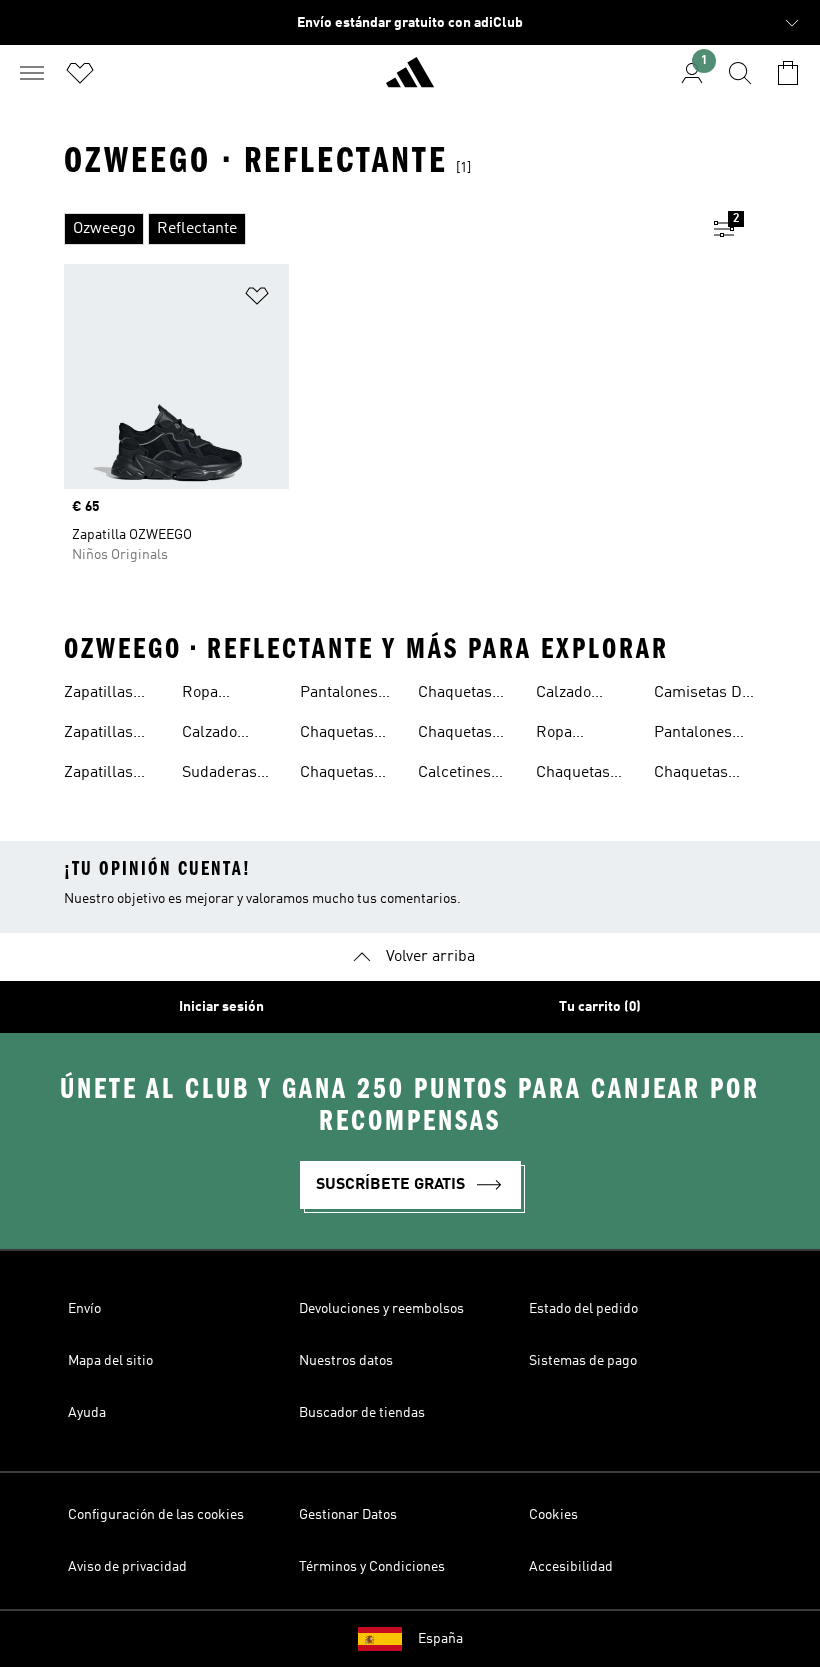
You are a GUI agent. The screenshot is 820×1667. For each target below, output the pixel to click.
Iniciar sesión (221, 1007)
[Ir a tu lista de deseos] (80, 73)
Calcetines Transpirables (467, 775)
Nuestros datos (346, 1361)
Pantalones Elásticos (693, 735)
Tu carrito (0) (600, 1007)
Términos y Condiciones (372, 1567)
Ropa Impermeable (229, 695)
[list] (378, 229)
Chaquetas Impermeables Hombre (469, 695)
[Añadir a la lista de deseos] (257, 299)
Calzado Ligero (209, 735)
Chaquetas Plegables (337, 775)
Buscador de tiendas (362, 1413)
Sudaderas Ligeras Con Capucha (224, 775)
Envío (84, 1309)
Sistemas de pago (583, 1361)
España (440, 1639)
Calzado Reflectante (576, 695)
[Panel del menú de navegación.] (32, 73)
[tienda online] (410, 81)
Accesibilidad (571, 1567)
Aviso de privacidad (127, 1567)
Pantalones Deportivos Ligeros (339, 695)
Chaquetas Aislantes (573, 775)
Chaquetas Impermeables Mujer (469, 735)
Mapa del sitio (110, 1361)
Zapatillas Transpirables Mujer (113, 695)
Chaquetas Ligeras (337, 735)
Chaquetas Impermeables (705, 775)
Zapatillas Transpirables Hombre (113, 735)
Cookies (553, 1515)
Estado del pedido (583, 1309)
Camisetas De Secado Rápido (702, 695)
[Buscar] (740, 73)
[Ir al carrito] (788, 73)
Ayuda (87, 1413)
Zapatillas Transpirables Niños (113, 775)
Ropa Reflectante (576, 735)
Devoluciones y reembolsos (381, 1309)
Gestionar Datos (348, 1515)
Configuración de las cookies (156, 1515)
